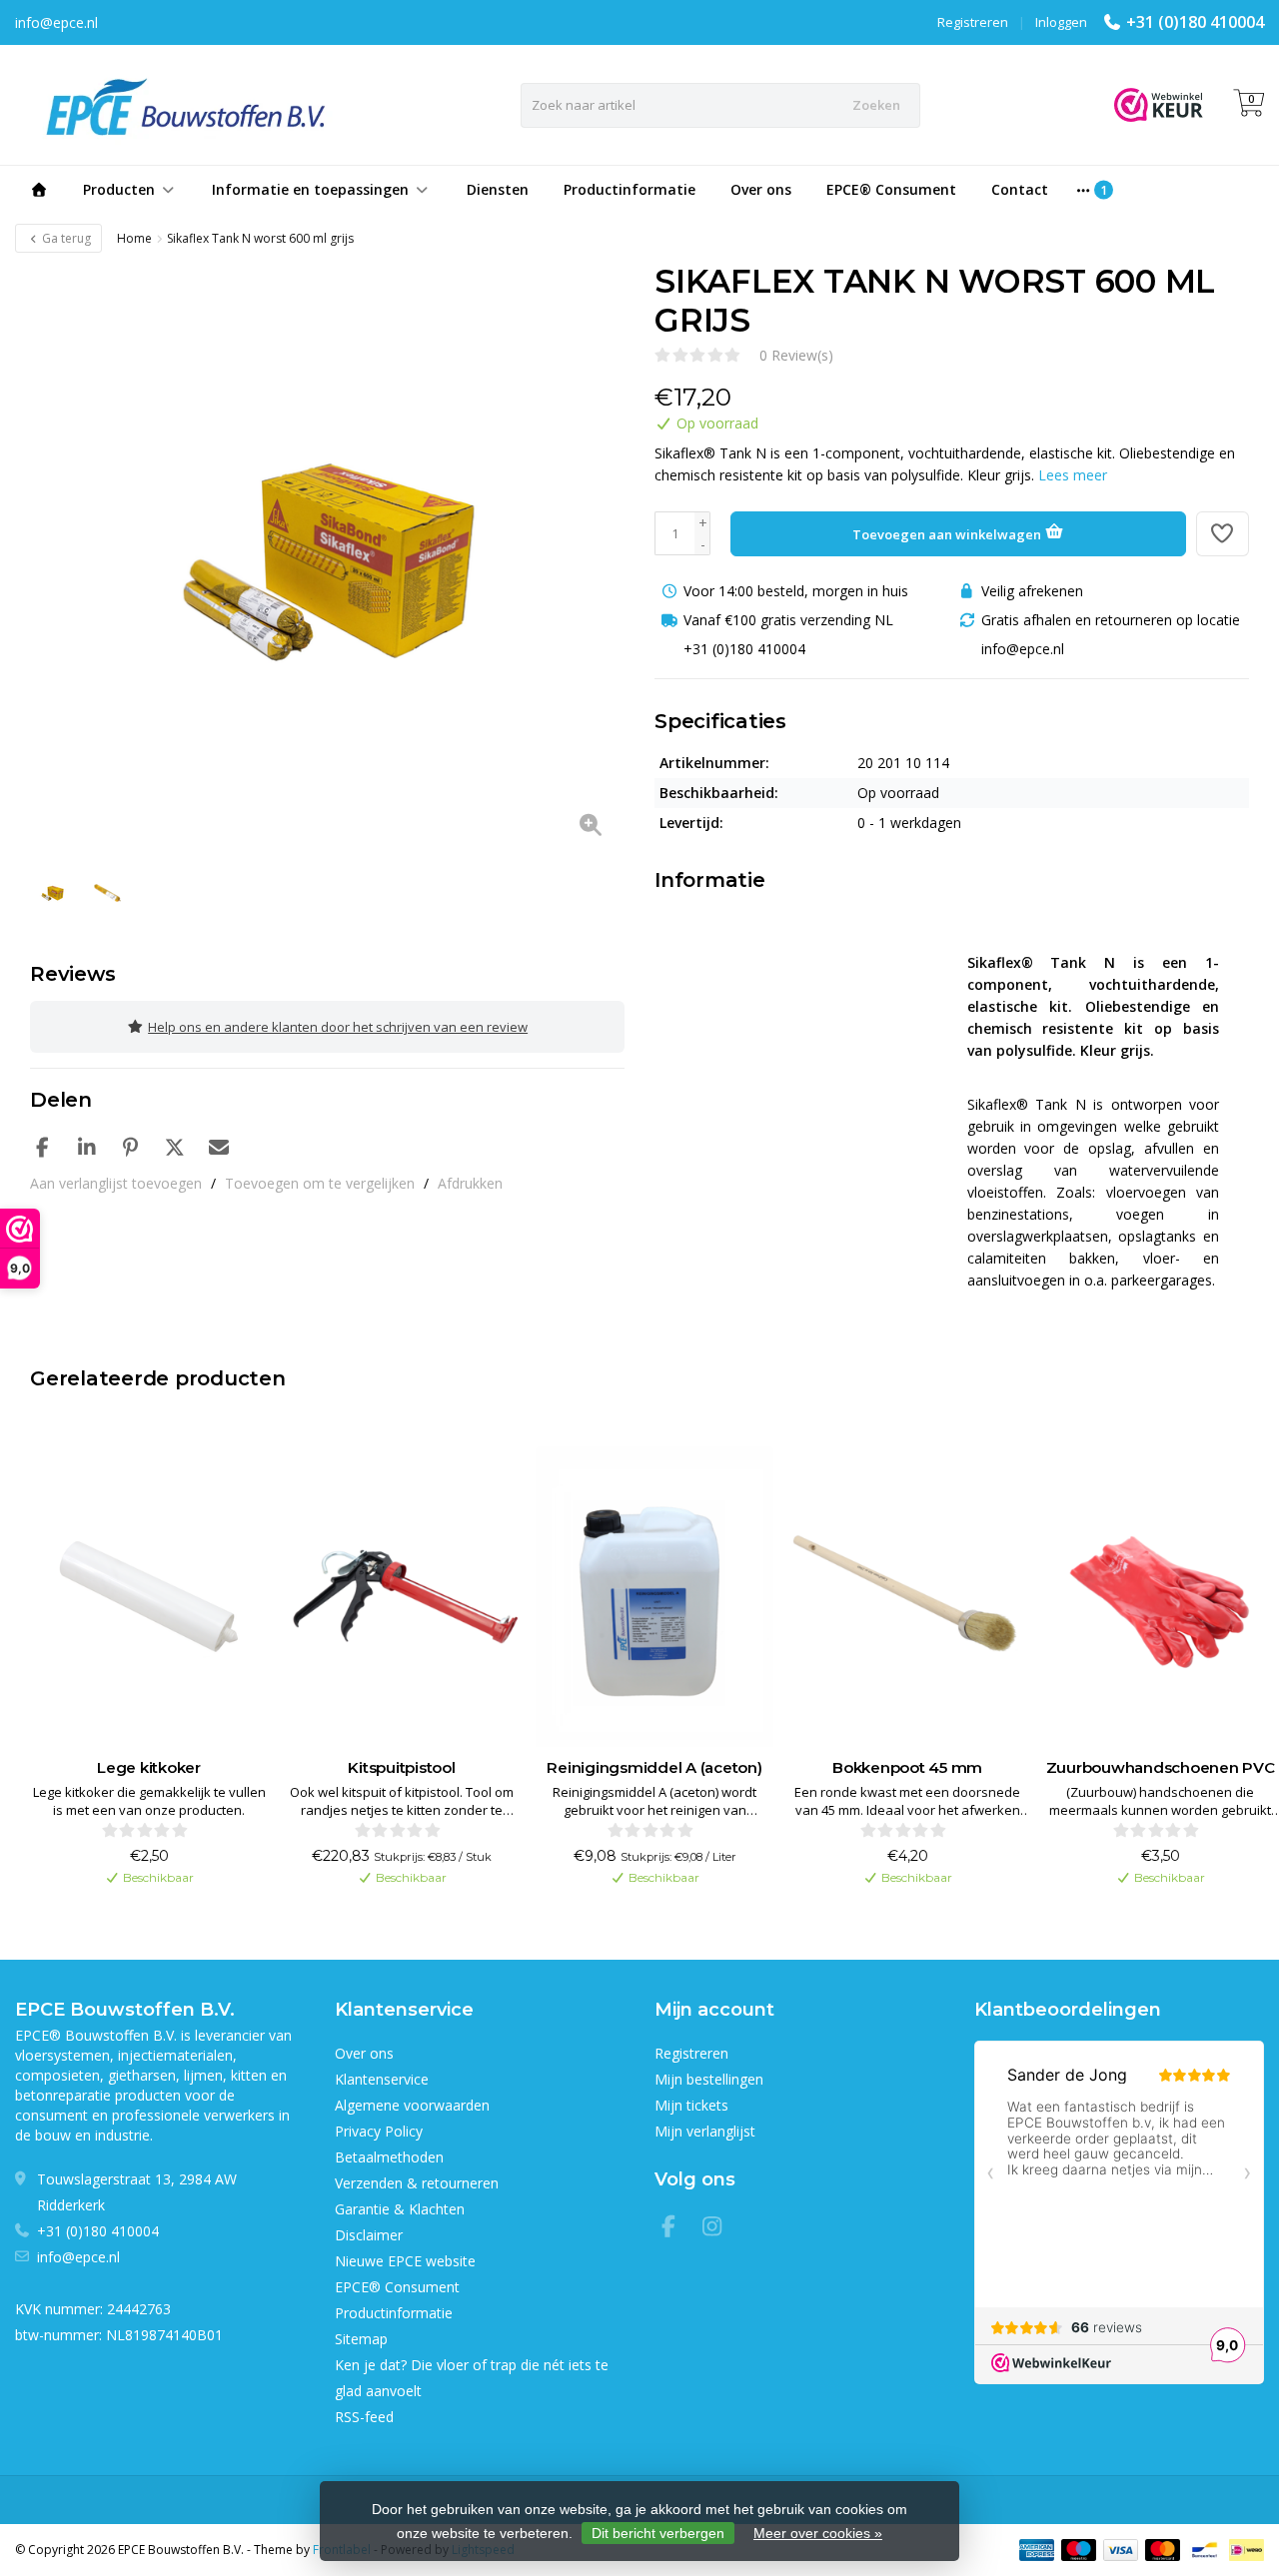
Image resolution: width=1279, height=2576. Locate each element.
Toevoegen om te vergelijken (320, 1183)
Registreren (973, 22)
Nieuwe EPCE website (405, 2261)
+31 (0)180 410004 (1195, 22)
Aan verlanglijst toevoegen (116, 1183)
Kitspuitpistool (401, 1767)
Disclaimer (369, 2235)
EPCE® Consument (891, 189)
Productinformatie (630, 189)
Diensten (498, 189)
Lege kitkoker (149, 1767)
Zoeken (876, 105)
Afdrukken (470, 1183)
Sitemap (361, 2339)
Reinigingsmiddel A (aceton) (654, 1767)
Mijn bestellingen (709, 2079)
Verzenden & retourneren (417, 2183)
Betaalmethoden (389, 2157)
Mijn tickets (691, 2105)
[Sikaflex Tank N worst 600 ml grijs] (327, 559)
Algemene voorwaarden (412, 2105)
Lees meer (1073, 475)
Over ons (761, 189)
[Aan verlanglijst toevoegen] (1223, 534)
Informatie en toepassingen (310, 189)
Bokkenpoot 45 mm (907, 1767)
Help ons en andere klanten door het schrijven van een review (338, 1027)
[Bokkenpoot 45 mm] (907, 1597)
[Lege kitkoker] (149, 1597)
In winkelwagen (139, 1911)
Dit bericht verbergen (658, 2533)
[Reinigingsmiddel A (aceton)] (654, 1597)
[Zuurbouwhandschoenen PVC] (1160, 1597)
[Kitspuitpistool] (402, 1597)
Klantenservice (382, 2079)
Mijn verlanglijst (705, 2131)
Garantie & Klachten (400, 2209)
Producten (119, 189)
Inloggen (1061, 22)
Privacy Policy (379, 2131)
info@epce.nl (78, 2257)
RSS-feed (364, 2417)
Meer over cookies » (818, 2533)
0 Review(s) (796, 355)
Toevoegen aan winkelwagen (948, 534)
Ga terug (65, 238)
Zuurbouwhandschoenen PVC (1161, 1767)
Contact (1020, 189)
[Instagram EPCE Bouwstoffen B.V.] (718, 2229)
